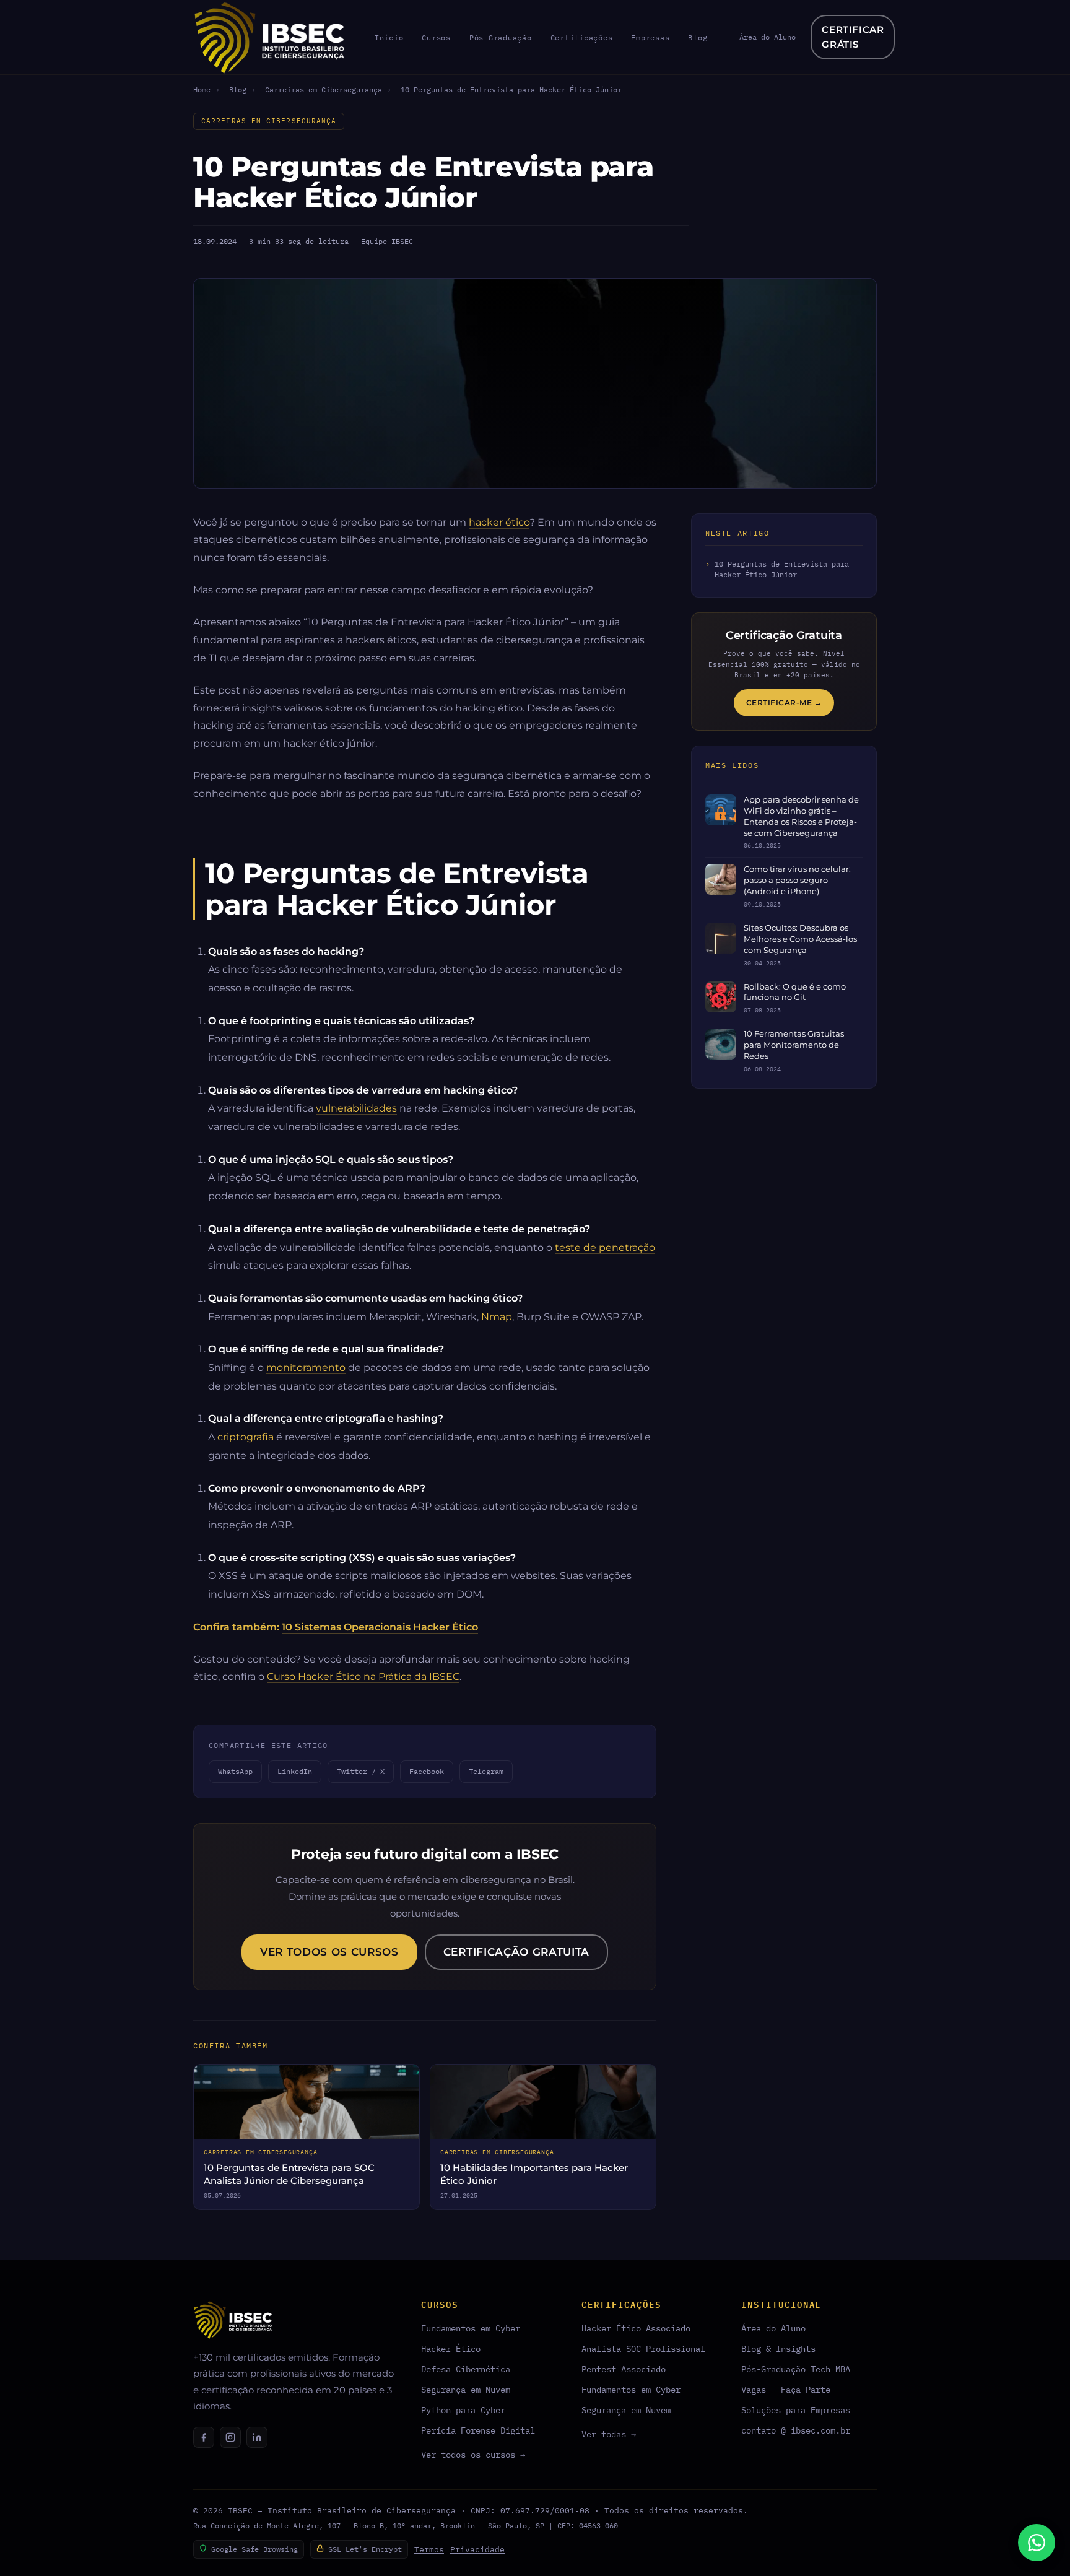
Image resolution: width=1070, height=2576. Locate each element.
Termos (429, 2550)
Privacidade (477, 2550)
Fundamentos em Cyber (471, 2328)
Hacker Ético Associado (636, 2328)
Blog (698, 37)
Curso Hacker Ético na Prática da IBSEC (363, 1676)
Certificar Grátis (853, 37)
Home (202, 89)
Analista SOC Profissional (643, 2348)
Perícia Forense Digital (478, 2430)
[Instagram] (230, 2437)
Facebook (427, 1771)
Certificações (582, 37)
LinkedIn (295, 1771)
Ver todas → (609, 2434)
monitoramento (306, 1367)
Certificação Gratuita (516, 1952)
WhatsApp (235, 1771)
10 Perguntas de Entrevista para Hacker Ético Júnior (782, 569)
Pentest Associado (624, 2369)
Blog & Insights (778, 2348)
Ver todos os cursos (329, 1952)
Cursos (436, 37)
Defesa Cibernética (466, 2369)
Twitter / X (361, 1771)
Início (389, 37)
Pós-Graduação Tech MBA (796, 2369)
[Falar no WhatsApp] (1037, 2543)
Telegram (486, 1771)
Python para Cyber (463, 2410)
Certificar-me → (784, 703)
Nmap (497, 1316)
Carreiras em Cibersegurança (324, 89)
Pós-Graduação (501, 37)
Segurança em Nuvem (466, 2389)
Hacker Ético (451, 2348)
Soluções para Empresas (796, 2410)
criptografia (246, 1437)
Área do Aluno (768, 37)
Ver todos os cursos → (473, 2454)
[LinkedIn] (257, 2437)
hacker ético (499, 522)
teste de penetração (605, 1247)
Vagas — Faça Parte (786, 2389)
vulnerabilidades (356, 1108)
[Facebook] (204, 2437)
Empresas (650, 37)
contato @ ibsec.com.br (796, 2430)
